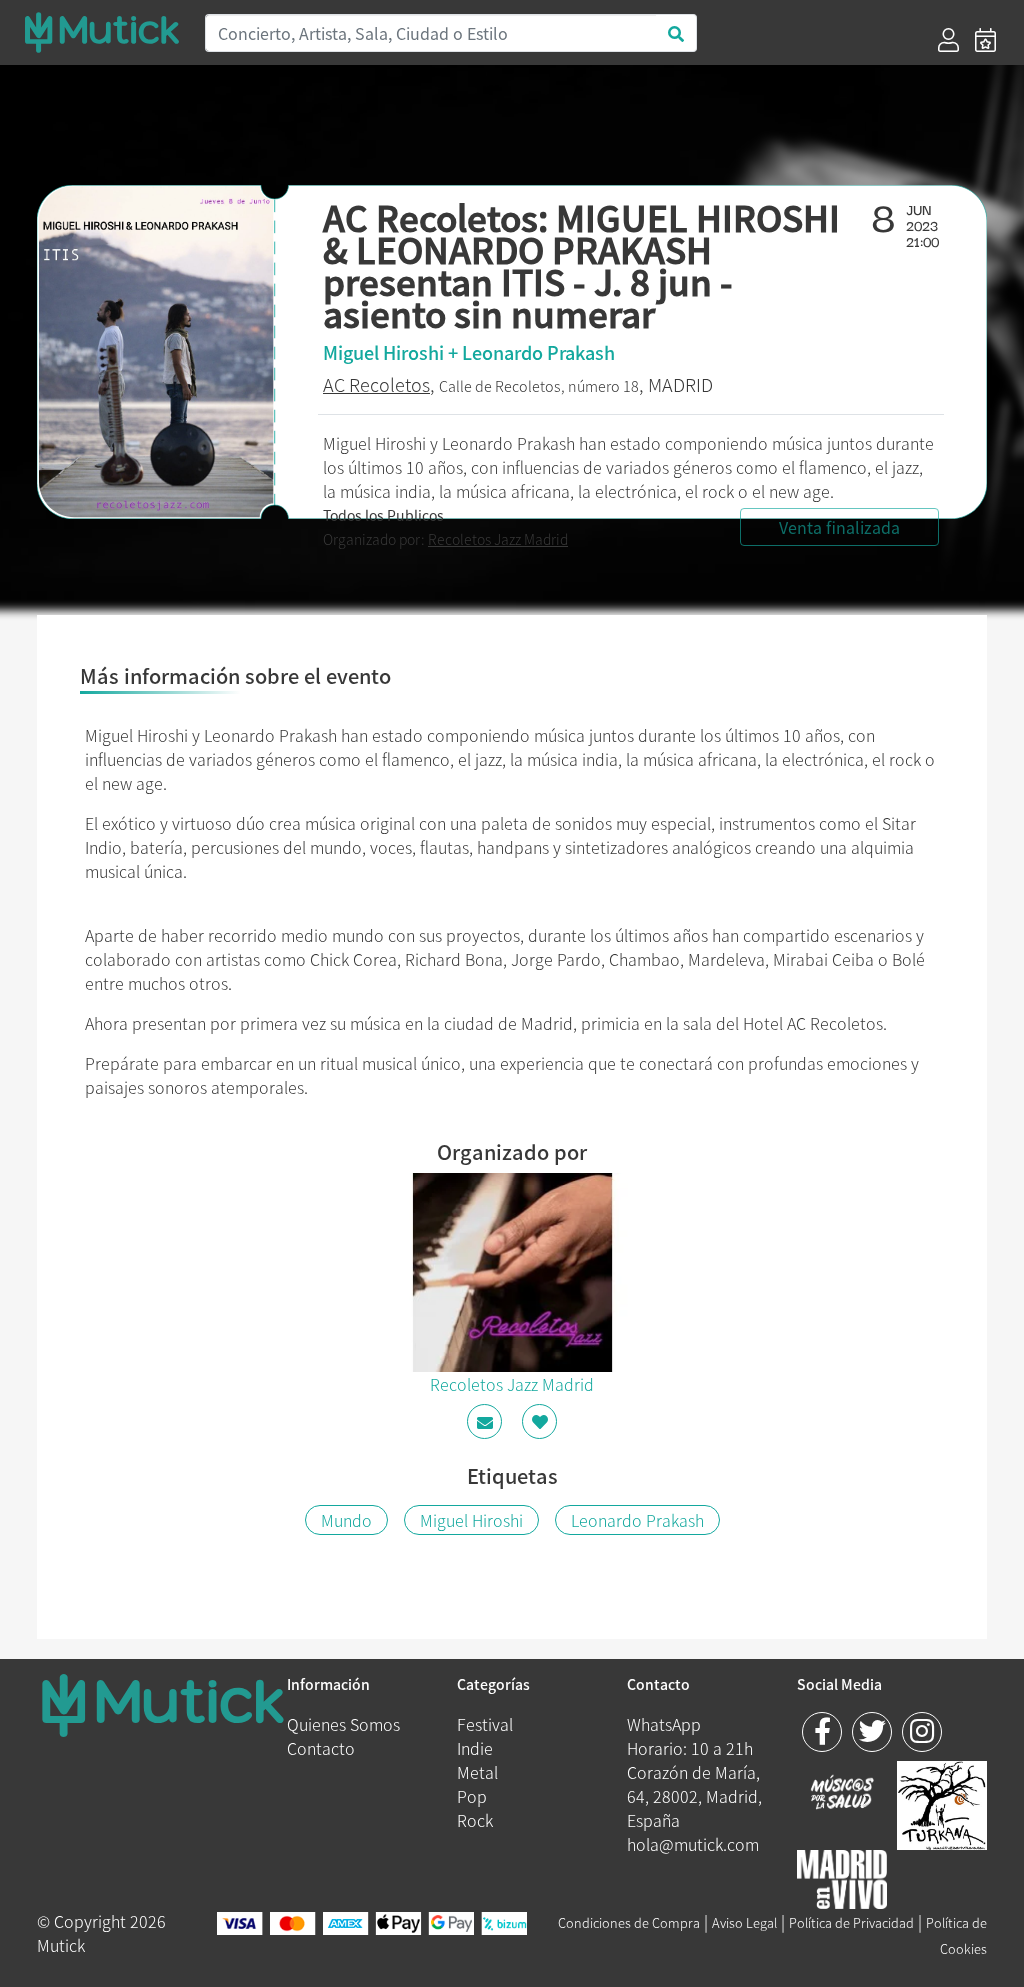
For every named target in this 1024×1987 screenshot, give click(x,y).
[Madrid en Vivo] (942, 1803)
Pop (472, 1796)
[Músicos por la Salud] (842, 1794)
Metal (477, 1772)
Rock (475, 1820)
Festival (485, 1724)
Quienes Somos (343, 1724)
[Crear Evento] (985, 40)
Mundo (346, 1520)
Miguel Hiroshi (471, 1520)
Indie (475, 1748)
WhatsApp (664, 1724)
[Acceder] (948, 40)
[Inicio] (102, 32)
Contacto (321, 1748)
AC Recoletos (376, 384)
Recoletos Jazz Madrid (498, 539)
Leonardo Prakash (637, 1520)
